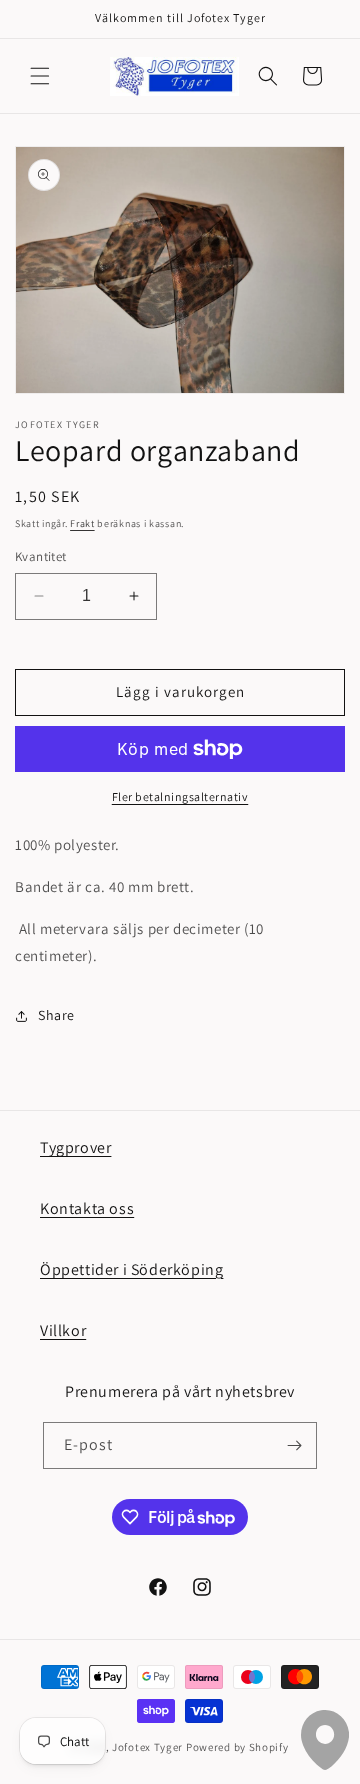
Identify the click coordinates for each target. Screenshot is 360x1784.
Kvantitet (41, 556)
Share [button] (56, 1015)
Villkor (63, 1330)
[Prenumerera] (294, 1445)
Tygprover (75, 1147)
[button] (40, 76)
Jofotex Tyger (147, 1747)
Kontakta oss (87, 1208)
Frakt (82, 523)
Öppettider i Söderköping (131, 1269)
